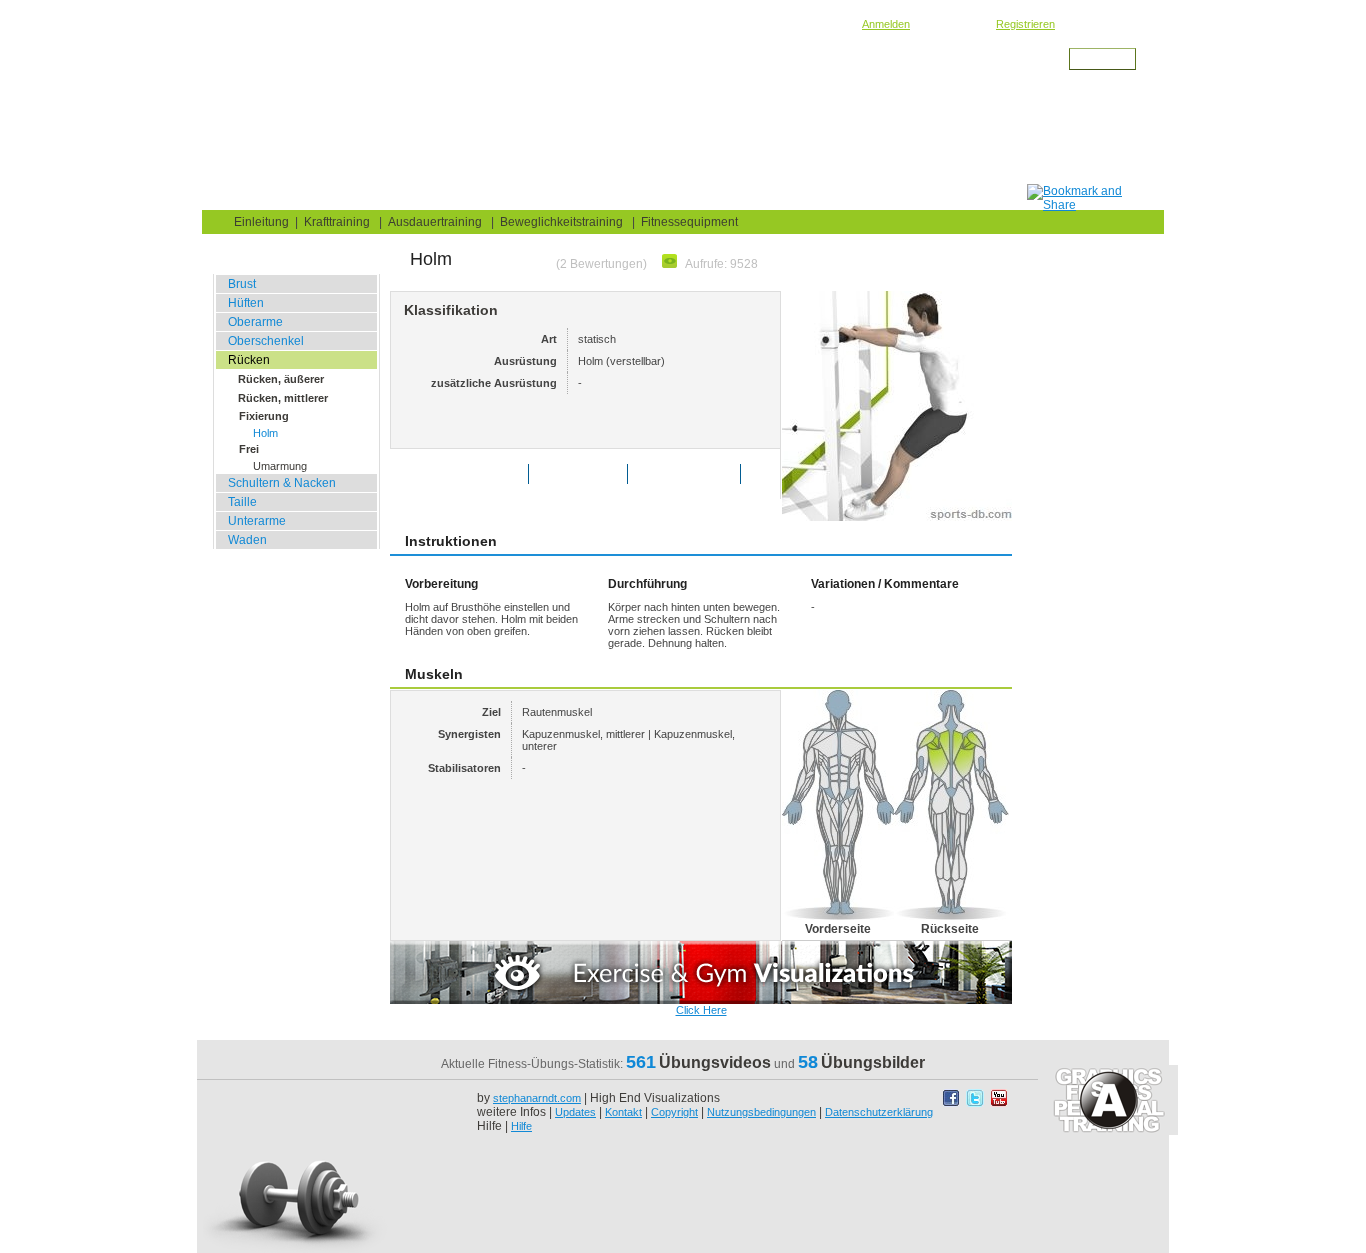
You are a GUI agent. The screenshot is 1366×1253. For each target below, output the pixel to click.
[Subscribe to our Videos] (999, 1103)
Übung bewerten (474, 474)
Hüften (246, 303)
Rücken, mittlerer (283, 398)
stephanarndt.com (537, 1098)
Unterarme (257, 521)
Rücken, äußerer (281, 379)
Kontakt (623, 1112)
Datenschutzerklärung (879, 1112)
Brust (242, 284)
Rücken (525, 76)
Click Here (701, 1010)
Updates (575, 1112)
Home (244, 196)
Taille (242, 502)
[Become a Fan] (953, 1103)
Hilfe (521, 1126)
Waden (247, 540)
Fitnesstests (565, 196)
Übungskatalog (433, 196)
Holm (265, 433)
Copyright (674, 1112)
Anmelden (886, 24)
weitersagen (698, 474)
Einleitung (261, 222)
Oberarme (255, 322)
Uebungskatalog (335, 76)
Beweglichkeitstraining (440, 76)
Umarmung (280, 466)
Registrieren (1025, 24)
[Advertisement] (664, 139)
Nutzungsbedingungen (761, 1112)
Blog (324, 196)
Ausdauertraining (435, 222)
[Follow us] (977, 1103)
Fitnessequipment (689, 222)
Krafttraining (337, 222)
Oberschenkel (266, 341)
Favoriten (592, 474)
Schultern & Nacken (282, 483)
